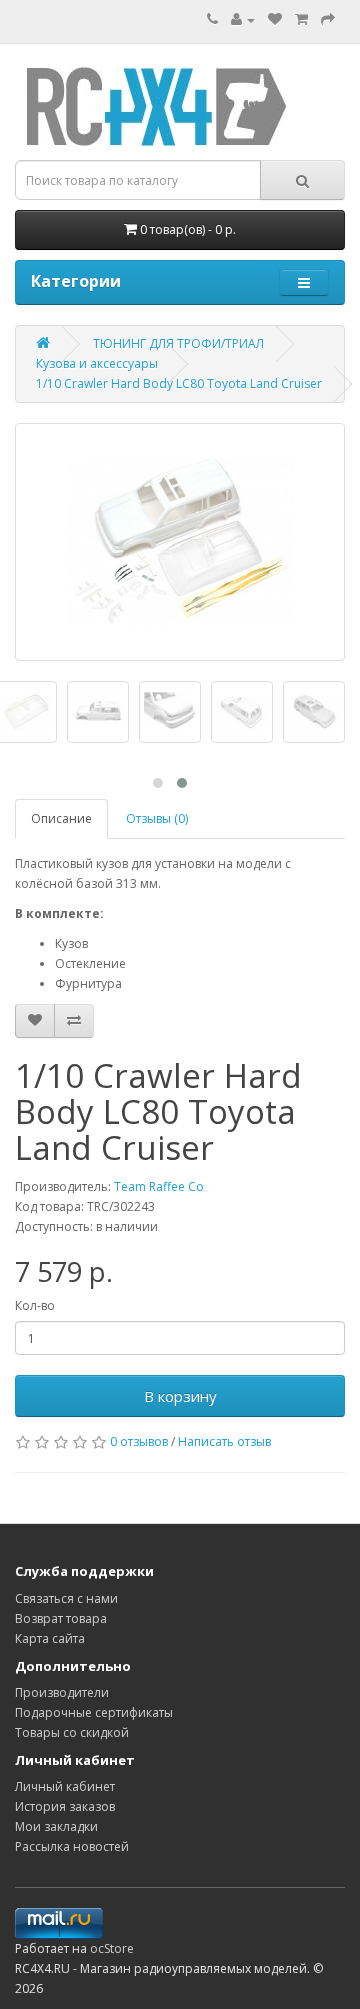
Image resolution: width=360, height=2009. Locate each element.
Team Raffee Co (159, 1186)
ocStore (112, 1948)
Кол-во (35, 1305)
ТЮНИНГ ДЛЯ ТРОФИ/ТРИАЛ (178, 343)
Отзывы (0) (157, 818)
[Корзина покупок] (301, 19)
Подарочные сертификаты (94, 1712)
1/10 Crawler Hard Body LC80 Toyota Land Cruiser (179, 383)
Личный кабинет (65, 1786)
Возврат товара (61, 1618)
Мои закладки (56, 1826)
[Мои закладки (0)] (275, 19)
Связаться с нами (66, 1598)
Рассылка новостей (72, 1846)
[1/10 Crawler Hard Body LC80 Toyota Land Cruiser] (180, 542)
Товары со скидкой (72, 1732)
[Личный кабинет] (243, 19)
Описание (61, 818)
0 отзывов (139, 1441)
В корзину (180, 1396)
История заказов (65, 1806)
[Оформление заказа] (328, 19)
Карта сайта (50, 1638)
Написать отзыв (224, 1441)
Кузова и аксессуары (97, 363)
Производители (62, 1692)
